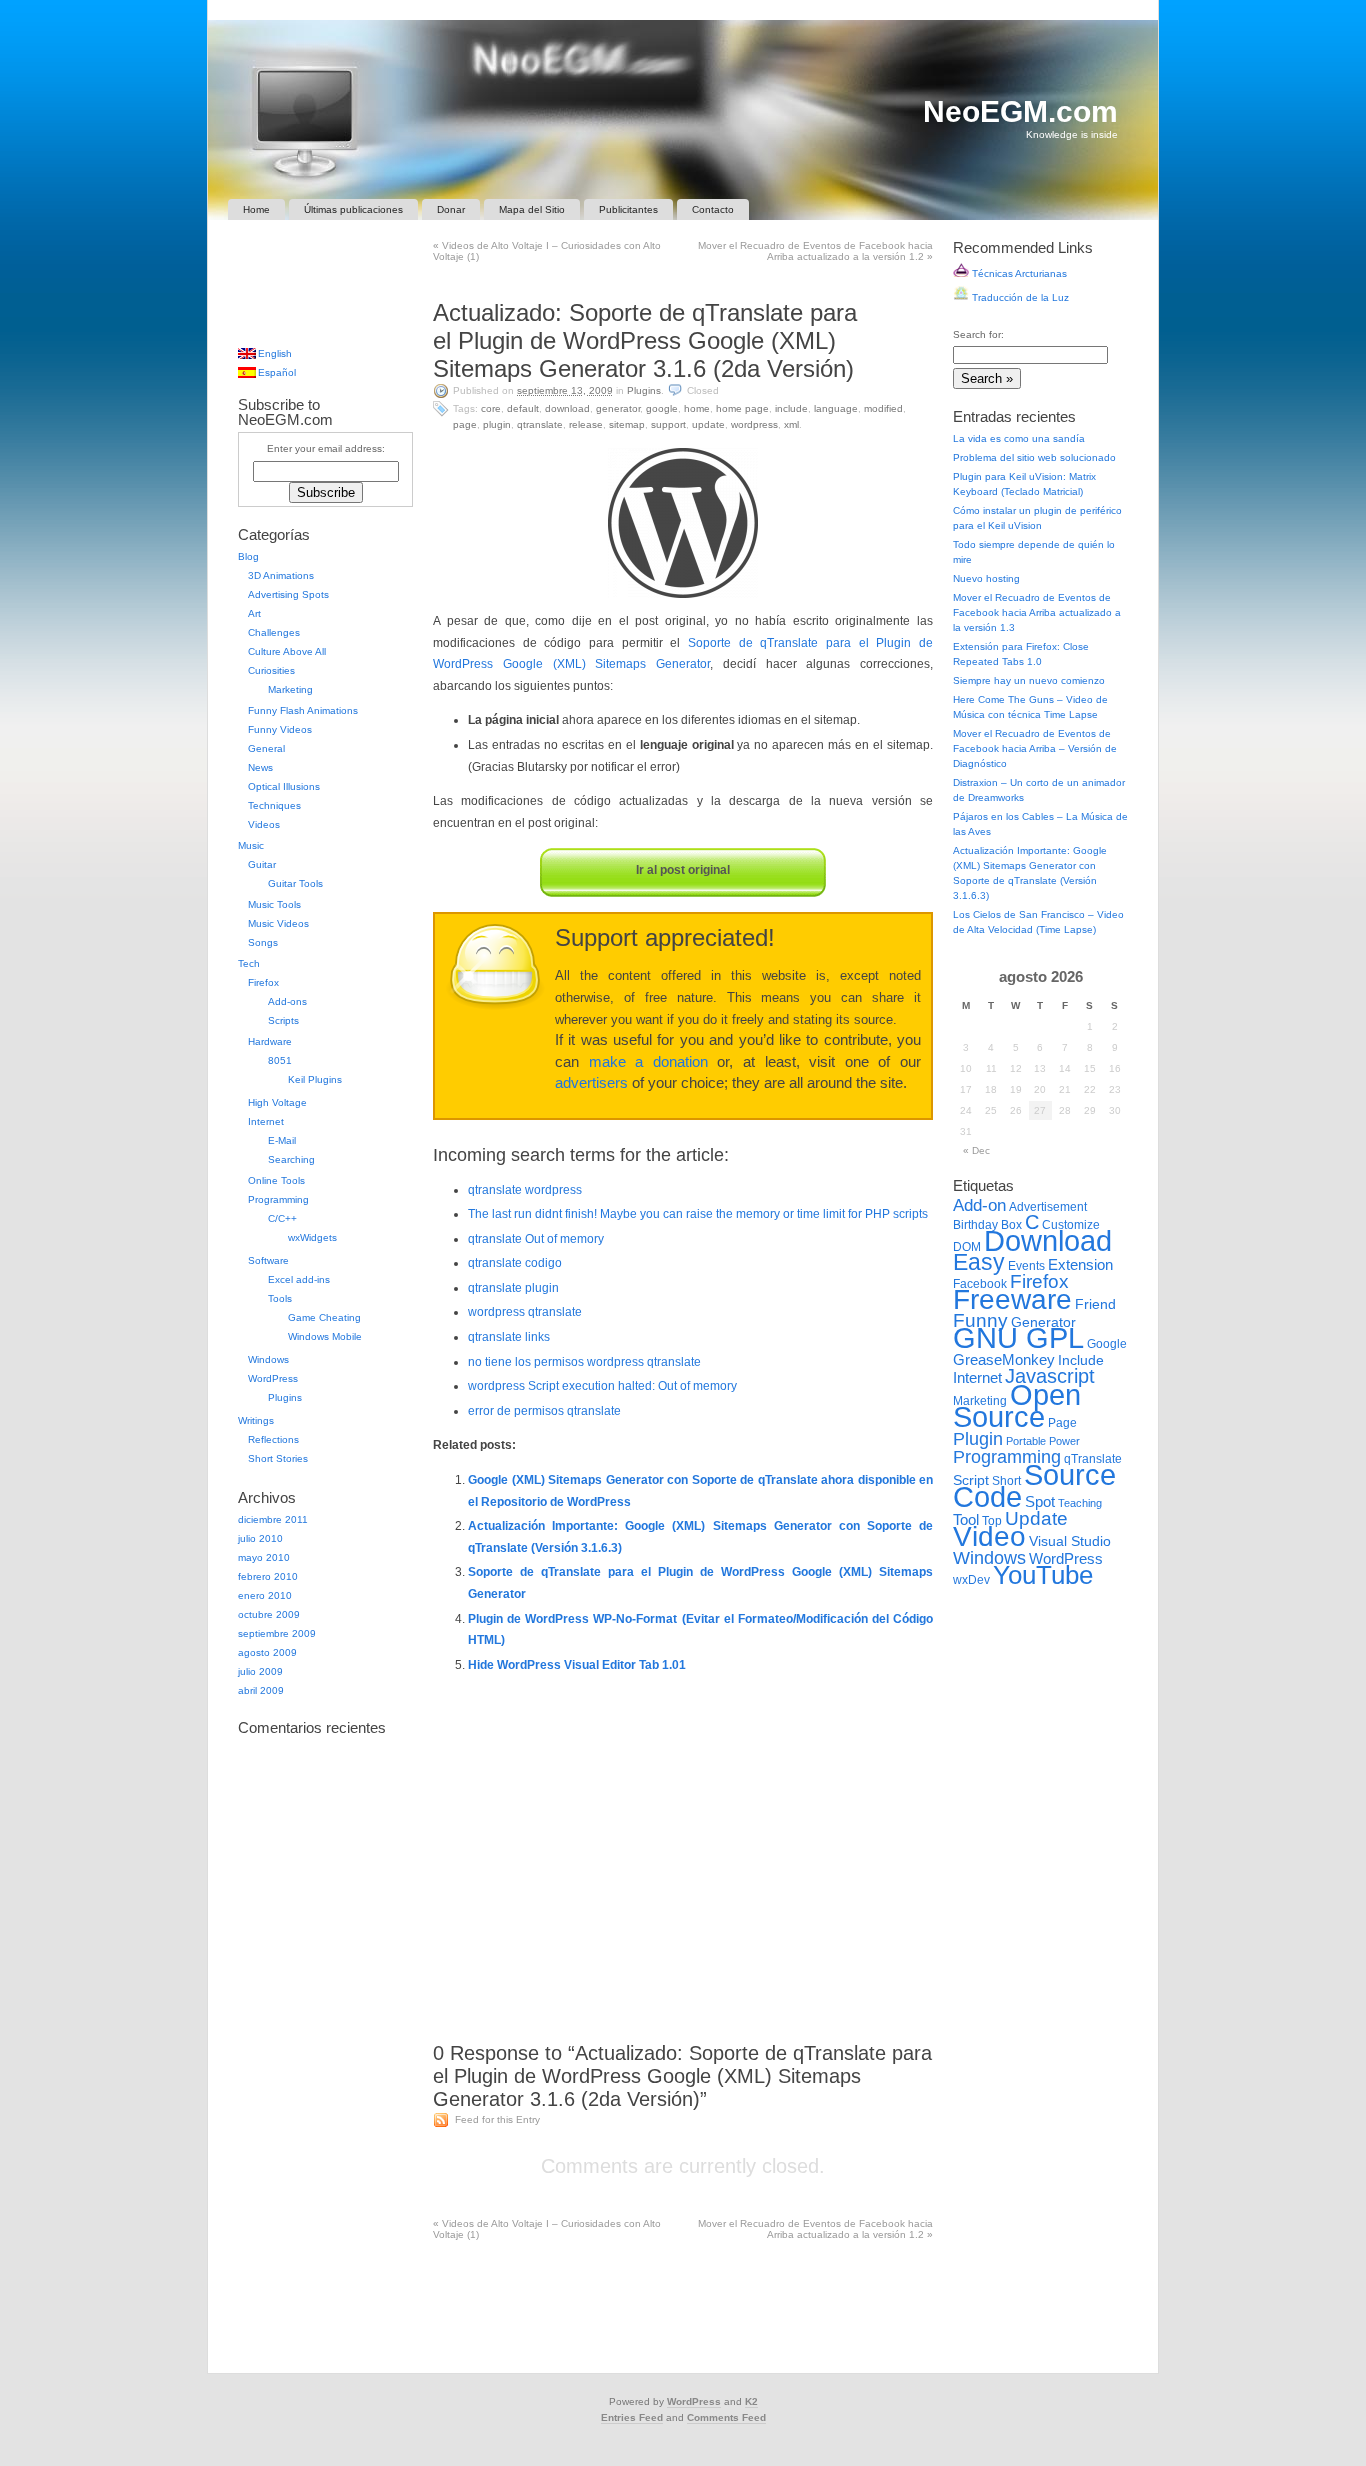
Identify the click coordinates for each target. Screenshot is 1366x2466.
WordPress (754, 424)
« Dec (976, 1150)
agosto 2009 (267, 1652)
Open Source (1017, 1405)
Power (1064, 1441)
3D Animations (281, 575)
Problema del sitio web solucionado (1034, 457)
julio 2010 (260, 1538)
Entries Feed (632, 2417)
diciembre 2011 (273, 1519)
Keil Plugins (315, 1079)
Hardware (270, 1041)
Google (662, 408)
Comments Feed (726, 2417)
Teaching (1080, 1503)
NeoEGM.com (1020, 111)
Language (836, 408)
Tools (280, 1298)
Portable (1026, 1441)
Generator (618, 408)
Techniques (274, 805)
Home (256, 209)
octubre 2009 (269, 1614)
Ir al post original (683, 870)
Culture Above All (287, 651)
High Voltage (277, 1102)
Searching (291, 1159)
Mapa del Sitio (532, 209)
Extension (1080, 1264)
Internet (266, 1121)
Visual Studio (1070, 1541)
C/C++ (282, 1218)
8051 (280, 1060)
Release (586, 424)
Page (465, 424)
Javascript (1050, 1376)
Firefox (263, 982)
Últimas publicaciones (353, 209)
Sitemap (627, 424)
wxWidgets (312, 1237)
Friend (1095, 1304)
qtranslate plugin (513, 1288)
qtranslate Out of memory (536, 1239)
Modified (883, 408)
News (260, 767)
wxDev (971, 1580)
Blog (248, 556)
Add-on (979, 1205)
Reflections (273, 1439)
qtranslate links (509, 1337)
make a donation (648, 1062)
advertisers (591, 1083)
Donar (451, 209)
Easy (979, 1262)
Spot (1040, 1501)
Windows (268, 1359)
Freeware (1012, 1299)
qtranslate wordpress (525, 1190)
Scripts (283, 1020)
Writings (256, 1420)
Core (491, 408)
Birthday (975, 1225)
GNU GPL (1018, 1338)
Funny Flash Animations (303, 710)
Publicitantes (628, 209)
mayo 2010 (264, 1557)
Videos (264, 824)
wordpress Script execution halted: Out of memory (602, 1386)
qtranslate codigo (515, 1263)
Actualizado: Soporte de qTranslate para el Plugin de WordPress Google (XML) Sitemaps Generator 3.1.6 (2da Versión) (645, 340)
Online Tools (276, 1180)
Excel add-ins (299, 1279)
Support (668, 424)
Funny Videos (280, 729)
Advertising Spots (288, 594)
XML (791, 424)
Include (791, 408)
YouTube (1043, 1575)
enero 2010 (265, 1595)
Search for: (978, 334)
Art (254, 613)
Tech (249, 963)
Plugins (644, 390)
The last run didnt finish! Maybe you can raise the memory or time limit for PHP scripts (698, 1214)
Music (251, 845)
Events (1026, 1266)
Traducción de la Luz (1019, 297)
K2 (751, 2401)
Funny (980, 1320)
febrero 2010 (268, 1576)
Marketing (290, 689)
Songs (263, 942)
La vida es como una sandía (1019, 438)
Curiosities (271, 670)
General (266, 748)
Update (708, 424)
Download (567, 408)
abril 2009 (261, 1690)
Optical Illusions (284, 786)
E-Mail (282, 1140)
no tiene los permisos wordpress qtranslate (584, 1362)
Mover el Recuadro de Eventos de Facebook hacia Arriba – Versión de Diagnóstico (1035, 748)
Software (268, 1260)
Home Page (742, 408)
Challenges (274, 632)
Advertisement (1048, 1207)
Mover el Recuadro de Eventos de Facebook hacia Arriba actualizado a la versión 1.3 (1037, 612)
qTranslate (540, 424)
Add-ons (287, 1001)
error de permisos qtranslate (544, 1411)
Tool (966, 1519)
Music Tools (274, 904)
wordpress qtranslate (525, 1312)
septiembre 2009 (277, 1633)
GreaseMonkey (1004, 1359)
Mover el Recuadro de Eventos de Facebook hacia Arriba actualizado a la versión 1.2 (815, 251)
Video (989, 1536)
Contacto (713, 209)
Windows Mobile (325, 1336)
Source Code (1034, 1485)
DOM (967, 1247)
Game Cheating (324, 1317)
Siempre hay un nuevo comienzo (1029, 680)
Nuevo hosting (986, 578)
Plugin (497, 424)
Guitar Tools (295, 883)
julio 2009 (260, 1671)
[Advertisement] (683, 279)
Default (523, 408)
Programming (278, 1199)
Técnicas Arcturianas (1018, 273)
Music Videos (278, 923)
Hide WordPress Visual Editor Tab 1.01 (577, 1665)
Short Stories (278, 1458)
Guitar (262, 864)
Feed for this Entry (497, 2119)
